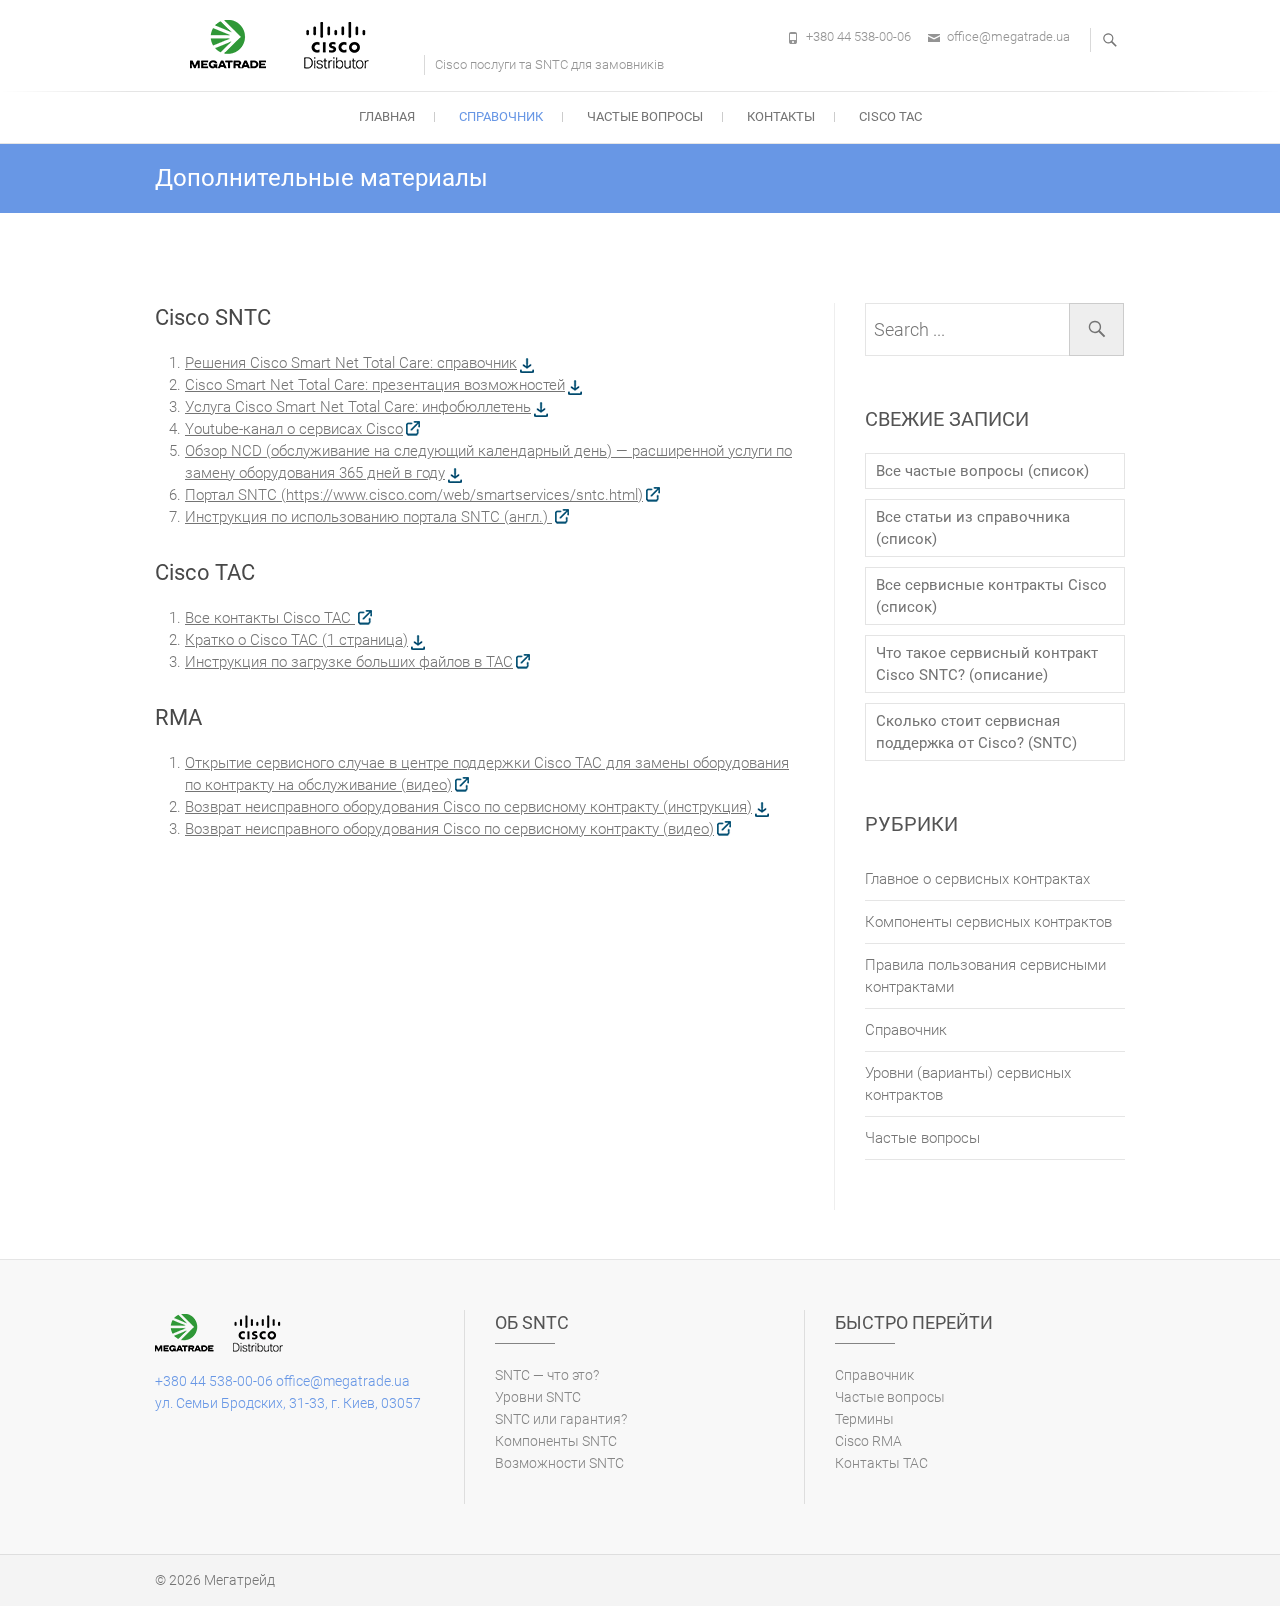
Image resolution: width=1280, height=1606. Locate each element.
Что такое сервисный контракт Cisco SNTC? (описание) (987, 664)
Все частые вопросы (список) (982, 471)
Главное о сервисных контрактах (977, 879)
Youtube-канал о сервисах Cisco (294, 429)
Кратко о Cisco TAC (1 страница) (296, 640)
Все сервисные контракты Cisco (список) (991, 596)
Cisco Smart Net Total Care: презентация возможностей (375, 385)
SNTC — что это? (547, 1375)
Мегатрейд (239, 1580)
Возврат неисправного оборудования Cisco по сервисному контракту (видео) (449, 829)
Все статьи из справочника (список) (973, 528)
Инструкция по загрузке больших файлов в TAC (349, 662)
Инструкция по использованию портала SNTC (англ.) (368, 517)
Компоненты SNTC (556, 1441)
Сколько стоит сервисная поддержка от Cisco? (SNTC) (976, 732)
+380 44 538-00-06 (858, 36)
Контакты (781, 116)
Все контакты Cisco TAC (270, 618)
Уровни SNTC (538, 1397)
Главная (387, 116)
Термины (864, 1419)
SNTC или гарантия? (561, 1419)
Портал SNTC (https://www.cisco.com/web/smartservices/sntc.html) (414, 495)
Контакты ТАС (881, 1463)
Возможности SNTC (559, 1463)
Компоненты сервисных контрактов (988, 922)
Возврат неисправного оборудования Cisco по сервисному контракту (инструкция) (468, 807)
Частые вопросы (645, 116)
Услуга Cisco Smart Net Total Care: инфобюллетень (358, 407)
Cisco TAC (890, 116)
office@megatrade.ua (1008, 36)
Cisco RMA (868, 1441)
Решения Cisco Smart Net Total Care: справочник (351, 363)
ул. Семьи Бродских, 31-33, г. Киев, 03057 (288, 1403)
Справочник (501, 116)
